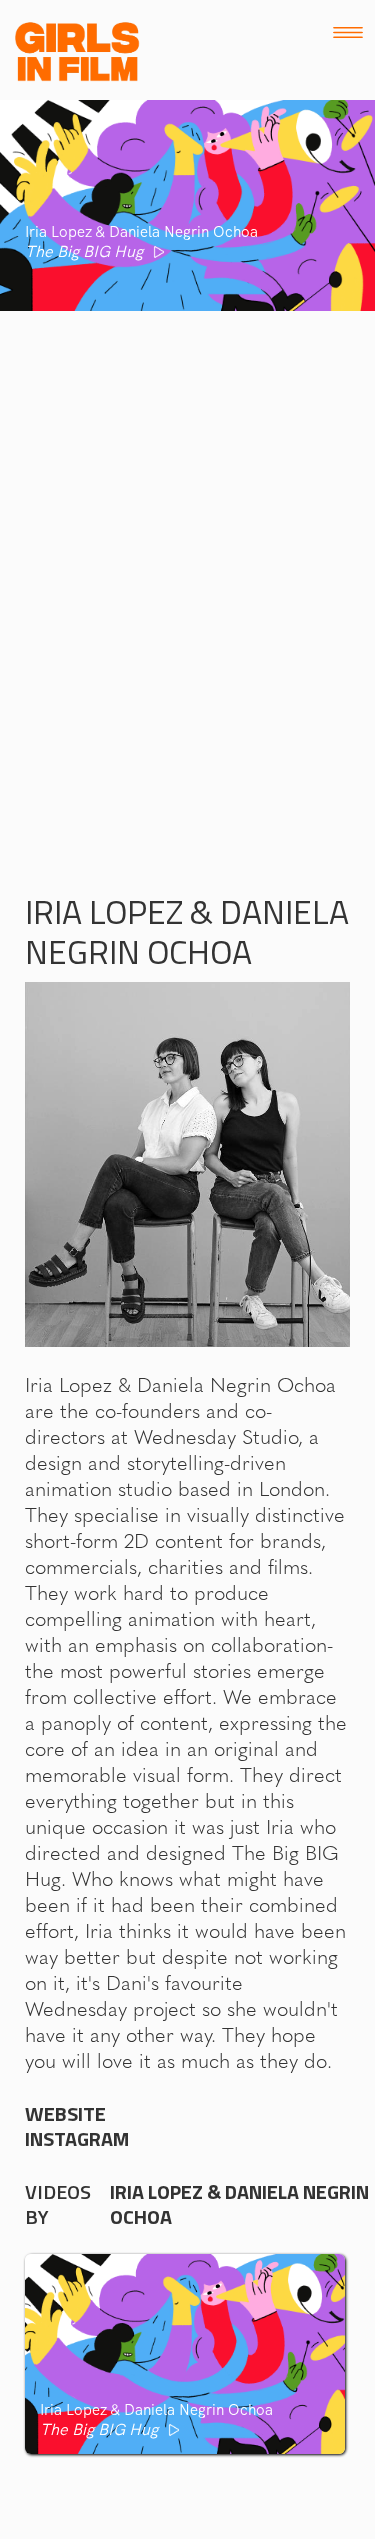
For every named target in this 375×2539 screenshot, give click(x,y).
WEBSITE (65, 2114)
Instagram (77, 2139)
